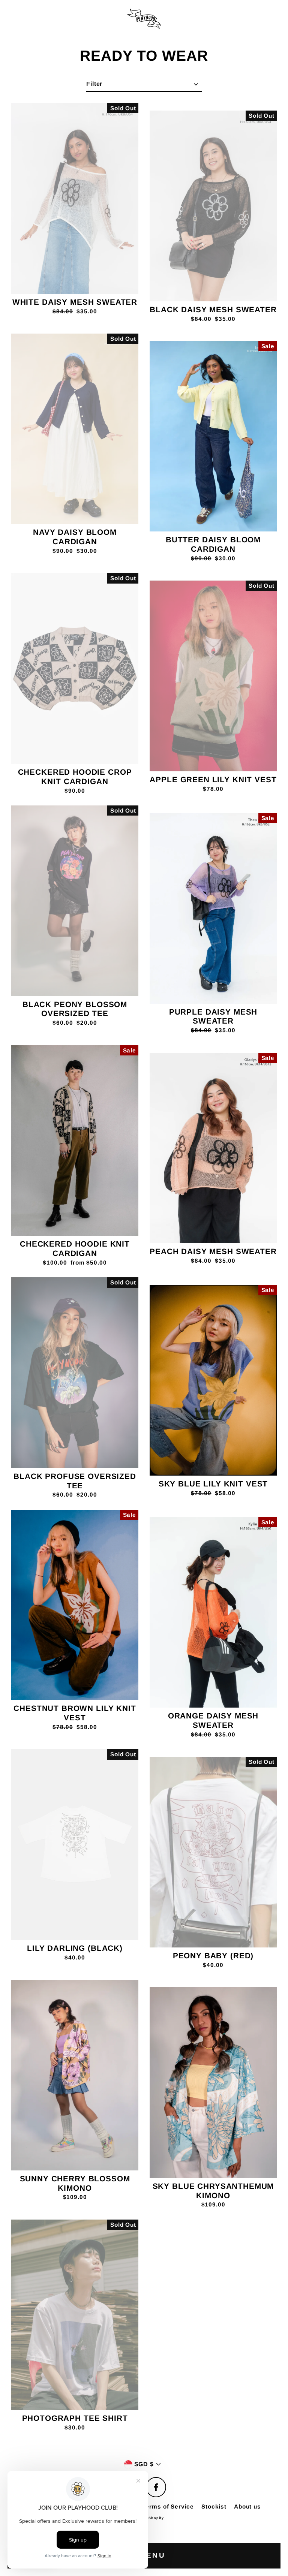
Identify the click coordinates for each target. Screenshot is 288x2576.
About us (247, 2506)
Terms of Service (168, 2506)
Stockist (214, 2506)
